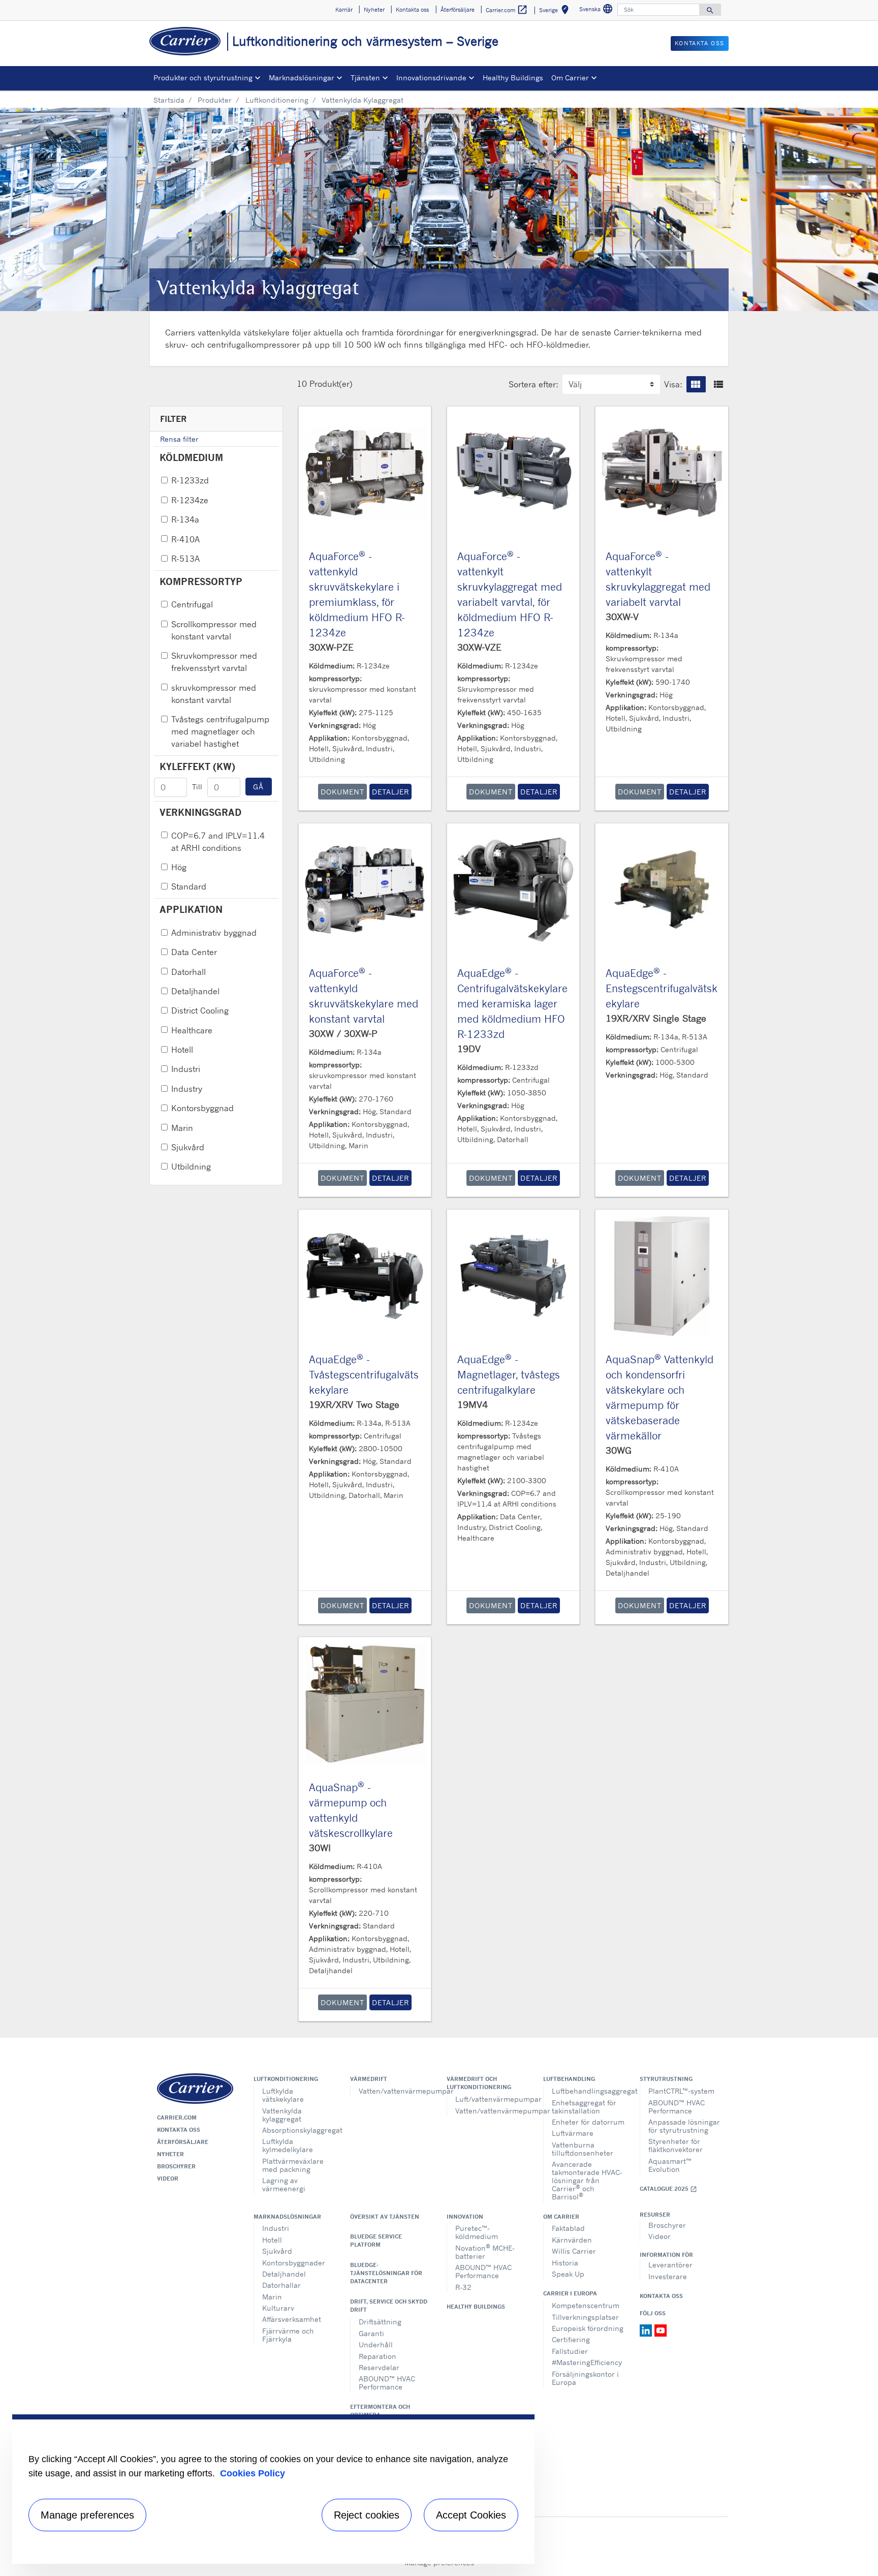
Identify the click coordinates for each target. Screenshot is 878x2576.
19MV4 (473, 1404)
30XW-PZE (331, 647)
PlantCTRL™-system (681, 2091)
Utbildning (191, 1167)
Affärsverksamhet (292, 2319)
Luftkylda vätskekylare (283, 2095)
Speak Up (568, 2274)
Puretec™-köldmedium (477, 2232)
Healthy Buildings (513, 78)
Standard (189, 886)
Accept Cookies (471, 2515)
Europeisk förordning (588, 2328)
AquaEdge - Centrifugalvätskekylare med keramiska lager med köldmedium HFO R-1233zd (512, 1004)
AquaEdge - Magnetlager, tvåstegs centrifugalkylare (509, 1375)
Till (197, 787)
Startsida (169, 100)
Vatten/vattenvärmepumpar (395, 2091)
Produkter (215, 100)
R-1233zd (190, 480)
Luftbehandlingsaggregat (588, 2091)
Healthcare (192, 1030)
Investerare (668, 2276)
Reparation (378, 2356)
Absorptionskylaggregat (299, 2130)
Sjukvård (188, 1147)
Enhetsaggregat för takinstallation (584, 2107)
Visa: (673, 384)
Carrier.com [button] (507, 10)
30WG (619, 1450)
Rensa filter (179, 439)
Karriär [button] (344, 10)
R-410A (185, 539)
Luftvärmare (573, 2133)
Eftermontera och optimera (380, 2411)
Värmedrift (369, 2079)
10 (302, 384)
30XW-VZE (479, 647)
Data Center (194, 952)
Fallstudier (570, 2351)
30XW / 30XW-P (343, 1033)
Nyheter (170, 2154)
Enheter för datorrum (588, 2122)
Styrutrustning (666, 2079)
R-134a (185, 519)
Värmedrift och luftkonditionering (479, 2083)
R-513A (185, 559)
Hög (179, 867)
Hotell (182, 1050)
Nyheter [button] (374, 10)
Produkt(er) (331, 384)
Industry (187, 1089)
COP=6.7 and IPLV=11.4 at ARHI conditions (218, 842)
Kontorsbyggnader (294, 2263)
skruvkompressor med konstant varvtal (214, 694)
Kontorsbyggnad (202, 1108)
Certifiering (571, 2339)
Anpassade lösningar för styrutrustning (684, 2126)
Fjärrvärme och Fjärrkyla (288, 2335)
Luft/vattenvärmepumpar (492, 2099)
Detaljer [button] (390, 792)
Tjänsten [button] (365, 78)
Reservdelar (379, 2367)
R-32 (463, 2287)
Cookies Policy (253, 2473)
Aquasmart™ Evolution (670, 2165)
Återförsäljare (183, 2142)
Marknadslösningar (287, 2217)
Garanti (371, 2333)
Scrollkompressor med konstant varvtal (214, 630)
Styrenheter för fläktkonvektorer (676, 2145)
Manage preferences (87, 2515)
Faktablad (568, 2228)
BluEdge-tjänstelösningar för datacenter (386, 2273)
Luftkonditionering (277, 100)
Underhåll (376, 2344)
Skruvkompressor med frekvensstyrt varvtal (214, 662)
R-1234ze (190, 500)
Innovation (465, 2217)
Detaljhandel (195, 991)
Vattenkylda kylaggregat (282, 2115)
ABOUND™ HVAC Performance (677, 2107)
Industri (186, 1069)
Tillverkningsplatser (585, 2317)
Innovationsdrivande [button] (431, 78)
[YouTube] (661, 2329)
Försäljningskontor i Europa (585, 2378)
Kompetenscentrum (586, 2305)
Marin (182, 1128)
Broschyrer (176, 2166)
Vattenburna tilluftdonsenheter (583, 2149)
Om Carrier (561, 2217)
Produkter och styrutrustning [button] (203, 78)
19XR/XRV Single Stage (656, 1018)
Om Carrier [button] (570, 78)
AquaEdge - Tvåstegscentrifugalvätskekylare (364, 1375)
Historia (565, 2263)
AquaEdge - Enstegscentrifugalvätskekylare (662, 988)
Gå (259, 787)
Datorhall (189, 972)
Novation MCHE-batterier (485, 2251)
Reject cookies (367, 2515)
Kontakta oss (179, 2130)
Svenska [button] (597, 10)
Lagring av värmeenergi (284, 2184)
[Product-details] (365, 473)
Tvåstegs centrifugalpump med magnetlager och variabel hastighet (220, 731)
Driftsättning (380, 2322)
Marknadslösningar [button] (302, 78)
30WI (320, 1848)
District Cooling (200, 1010)
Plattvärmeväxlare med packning (293, 2165)
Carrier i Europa (570, 2293)
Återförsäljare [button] (458, 10)
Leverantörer (670, 2265)
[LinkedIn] (647, 2329)
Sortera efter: (534, 384)
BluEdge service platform (376, 2241)
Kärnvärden (572, 2240)
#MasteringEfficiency (587, 2362)
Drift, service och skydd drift (389, 2306)
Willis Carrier (574, 2251)
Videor (168, 2179)
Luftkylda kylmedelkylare (288, 2145)
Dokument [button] (342, 792)
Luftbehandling (569, 2079)
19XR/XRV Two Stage (354, 1404)
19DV (469, 1049)
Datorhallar (281, 2285)
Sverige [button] (556, 11)
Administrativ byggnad (214, 933)
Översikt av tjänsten (385, 2217)
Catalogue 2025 (668, 2189)
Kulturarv (278, 2308)
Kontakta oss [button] (412, 10)
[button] (696, 384)
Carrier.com (177, 2118)
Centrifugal (192, 604)
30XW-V (622, 617)
